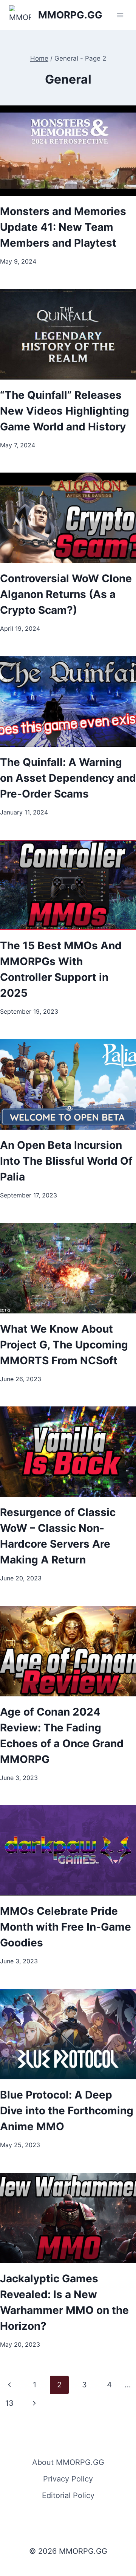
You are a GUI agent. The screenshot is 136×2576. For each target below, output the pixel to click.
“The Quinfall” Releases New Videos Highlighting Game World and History (65, 411)
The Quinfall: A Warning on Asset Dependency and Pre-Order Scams (68, 778)
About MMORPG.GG (68, 2462)
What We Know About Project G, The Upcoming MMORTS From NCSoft (64, 1345)
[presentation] (68, 151)
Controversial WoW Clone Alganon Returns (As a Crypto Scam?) (66, 594)
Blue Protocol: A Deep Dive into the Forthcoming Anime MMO (67, 2111)
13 (9, 2403)
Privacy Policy (68, 2479)
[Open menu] (120, 15)
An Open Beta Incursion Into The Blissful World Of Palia (66, 1161)
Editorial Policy (68, 2495)
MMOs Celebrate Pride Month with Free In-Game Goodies (66, 1927)
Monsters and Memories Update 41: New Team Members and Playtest (63, 227)
